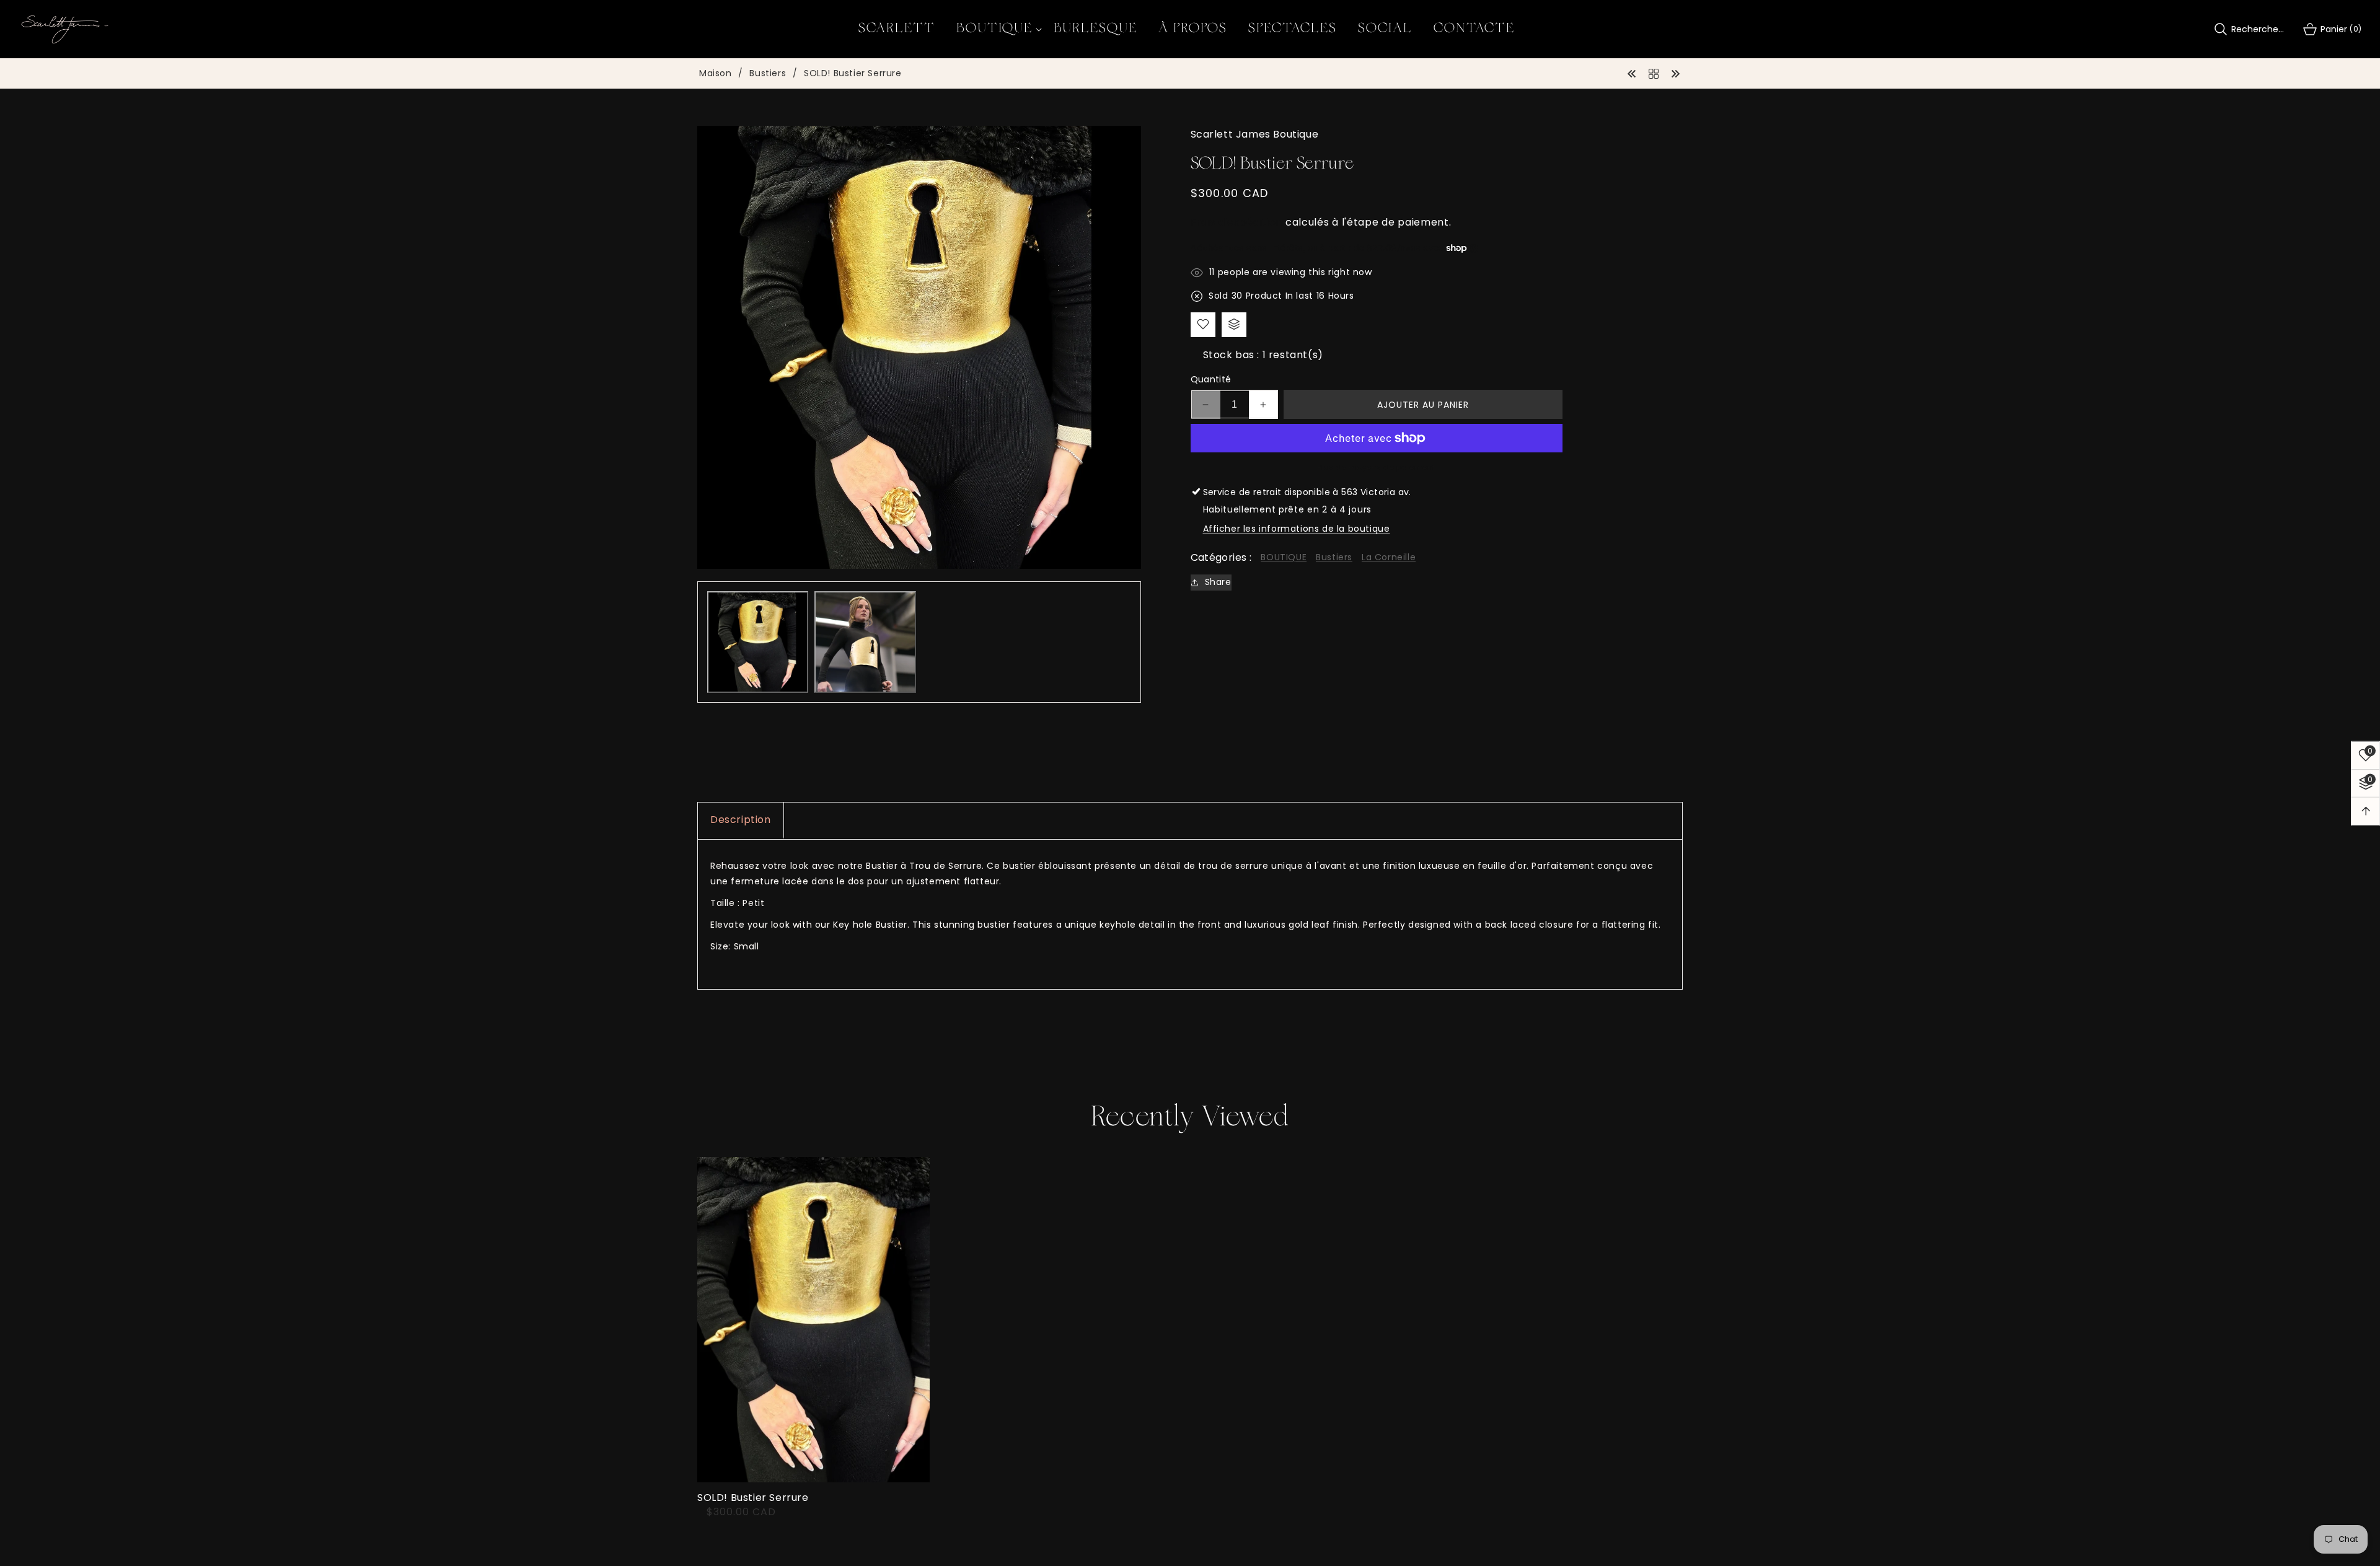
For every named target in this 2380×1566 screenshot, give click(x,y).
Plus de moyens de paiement (1377, 468)
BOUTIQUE (1284, 557)
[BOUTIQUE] (1654, 73)
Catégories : (1221, 557)
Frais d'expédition (1237, 222)
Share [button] (1218, 582)
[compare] (1234, 324)
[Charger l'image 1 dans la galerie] (758, 642)
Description (741, 820)
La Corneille (1389, 557)
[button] (994, 29)
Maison (716, 74)
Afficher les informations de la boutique (1297, 529)
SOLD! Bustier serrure (753, 1498)
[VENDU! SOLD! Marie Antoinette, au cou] (1675, 73)
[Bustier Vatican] (1632, 73)
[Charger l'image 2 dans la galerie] (865, 642)
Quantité (1211, 379)
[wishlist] (1203, 324)
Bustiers (768, 74)
